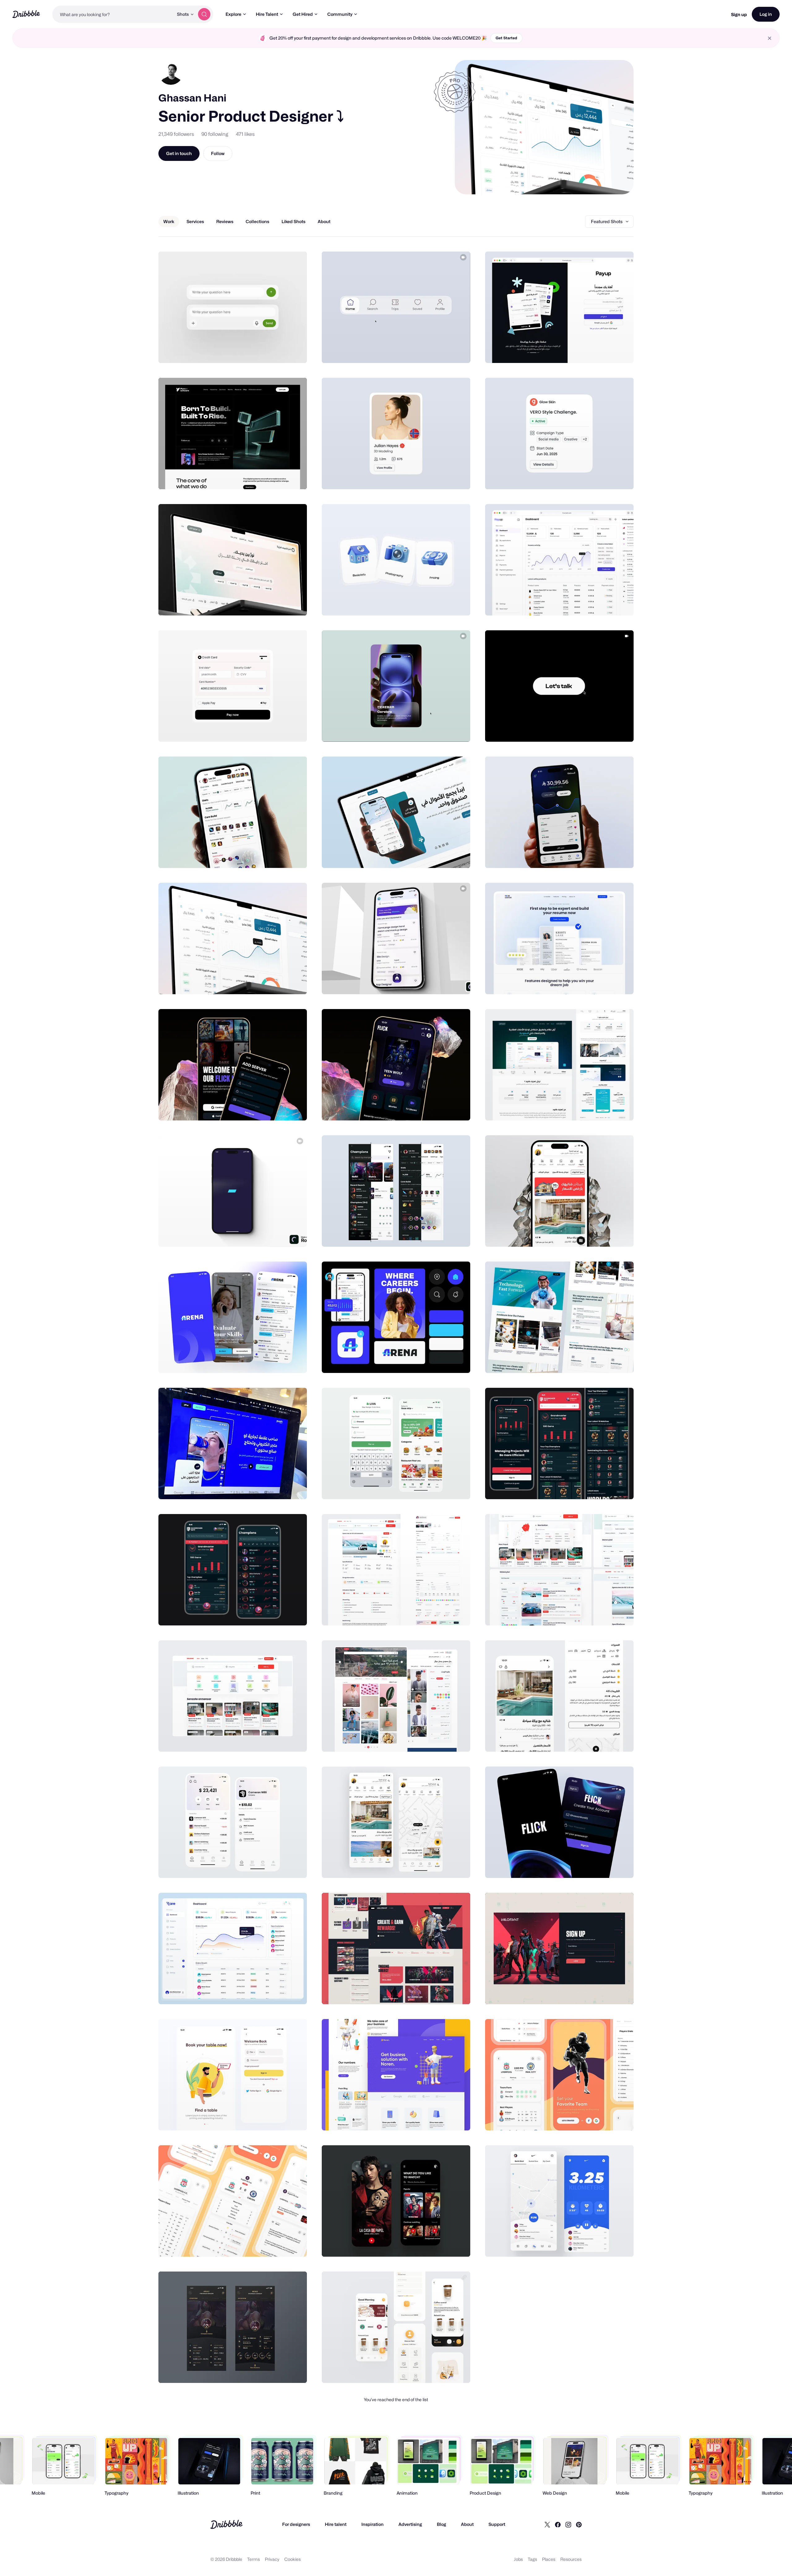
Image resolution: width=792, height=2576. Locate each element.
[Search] (204, 14)
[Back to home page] (26, 14)
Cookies (293, 2559)
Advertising (410, 2524)
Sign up (739, 14)
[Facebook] (558, 2524)
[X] (547, 2524)
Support (497, 2524)
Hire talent (336, 2524)
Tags (532, 2559)
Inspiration (372, 2524)
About (467, 2524)
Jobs (518, 2559)
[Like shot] (295, 352)
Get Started (506, 38)
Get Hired (303, 14)
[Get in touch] (271, 352)
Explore (233, 14)
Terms (254, 2559)
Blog (441, 2524)
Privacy (272, 2559)
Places (549, 2559)
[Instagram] (568, 2524)
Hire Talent (267, 14)
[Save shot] (283, 352)
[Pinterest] (579, 2524)
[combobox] (113, 14)
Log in (766, 14)
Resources (571, 2559)
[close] (770, 38)
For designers (296, 2524)
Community (340, 14)
